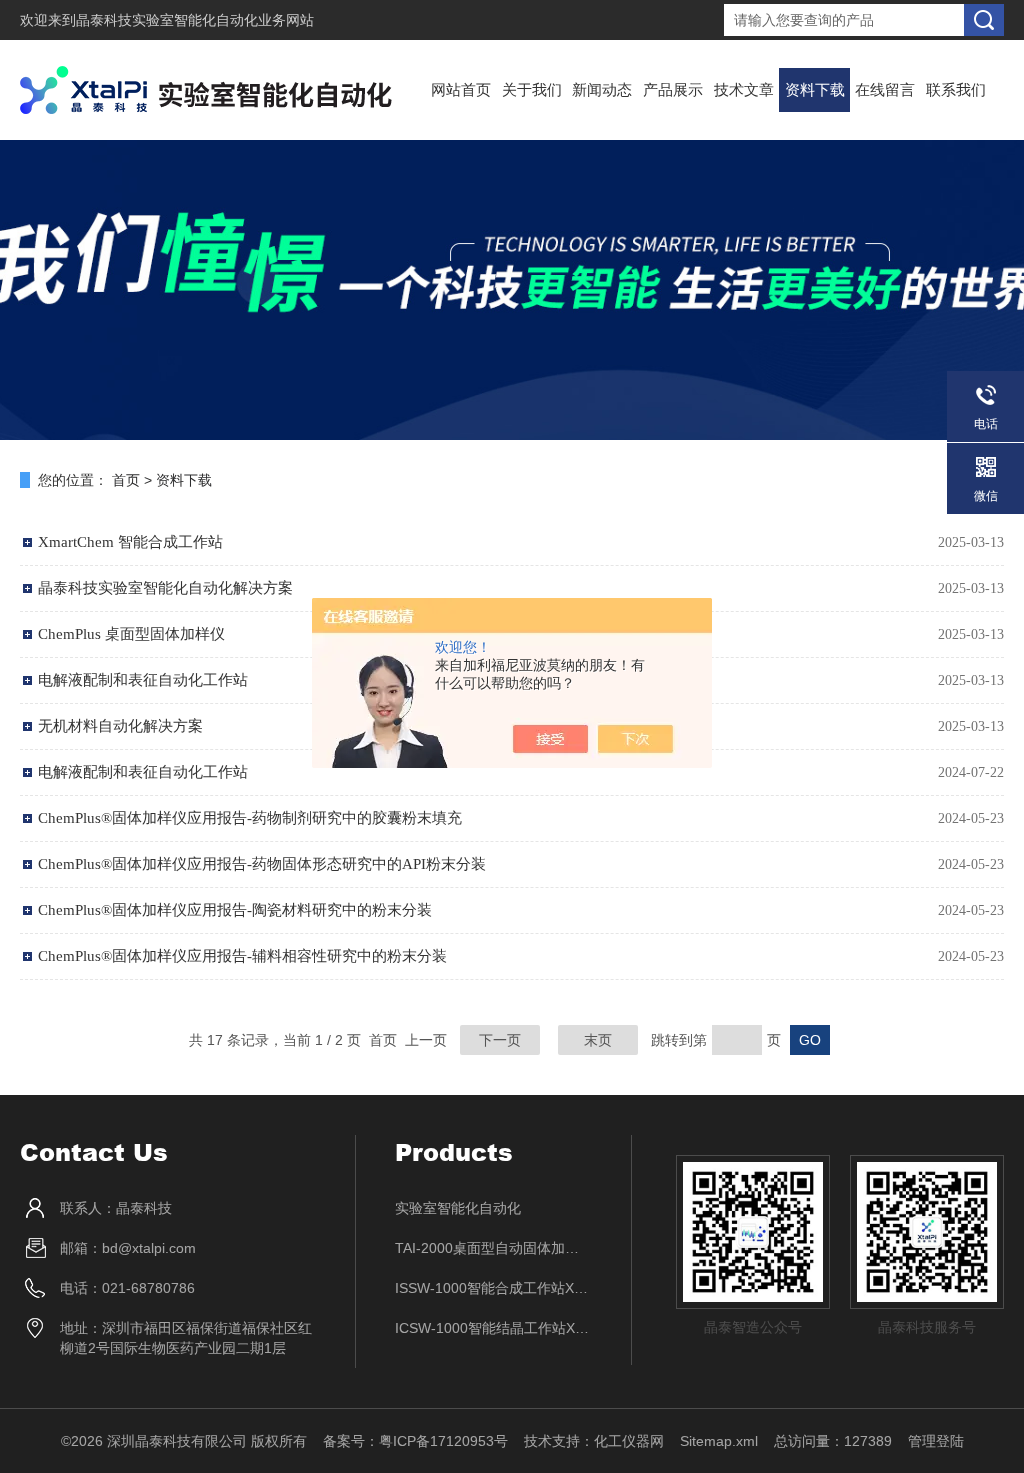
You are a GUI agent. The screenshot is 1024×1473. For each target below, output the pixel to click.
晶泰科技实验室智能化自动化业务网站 (195, 20)
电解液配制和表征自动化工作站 (143, 772)
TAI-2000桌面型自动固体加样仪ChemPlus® (493, 1248)
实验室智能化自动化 (458, 1208)
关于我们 (532, 89)
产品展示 (673, 89)
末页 (598, 1040)
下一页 (500, 1040)
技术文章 (744, 89)
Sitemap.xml (719, 1441)
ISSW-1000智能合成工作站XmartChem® (493, 1288)
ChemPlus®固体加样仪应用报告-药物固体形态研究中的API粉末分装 (262, 864)
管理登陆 (936, 1441)
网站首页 (461, 89)
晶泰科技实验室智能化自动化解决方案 (165, 588)
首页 (126, 480)
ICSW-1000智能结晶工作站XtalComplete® (493, 1328)
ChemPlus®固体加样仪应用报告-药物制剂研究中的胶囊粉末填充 (250, 818)
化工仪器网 (629, 1441)
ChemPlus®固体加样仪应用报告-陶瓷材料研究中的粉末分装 (235, 910)
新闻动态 (602, 89)
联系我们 (956, 89)
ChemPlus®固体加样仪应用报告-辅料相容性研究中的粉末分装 (242, 956)
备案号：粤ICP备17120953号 (415, 1441)
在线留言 (885, 89)
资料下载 (815, 89)
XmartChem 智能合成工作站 (130, 542)
